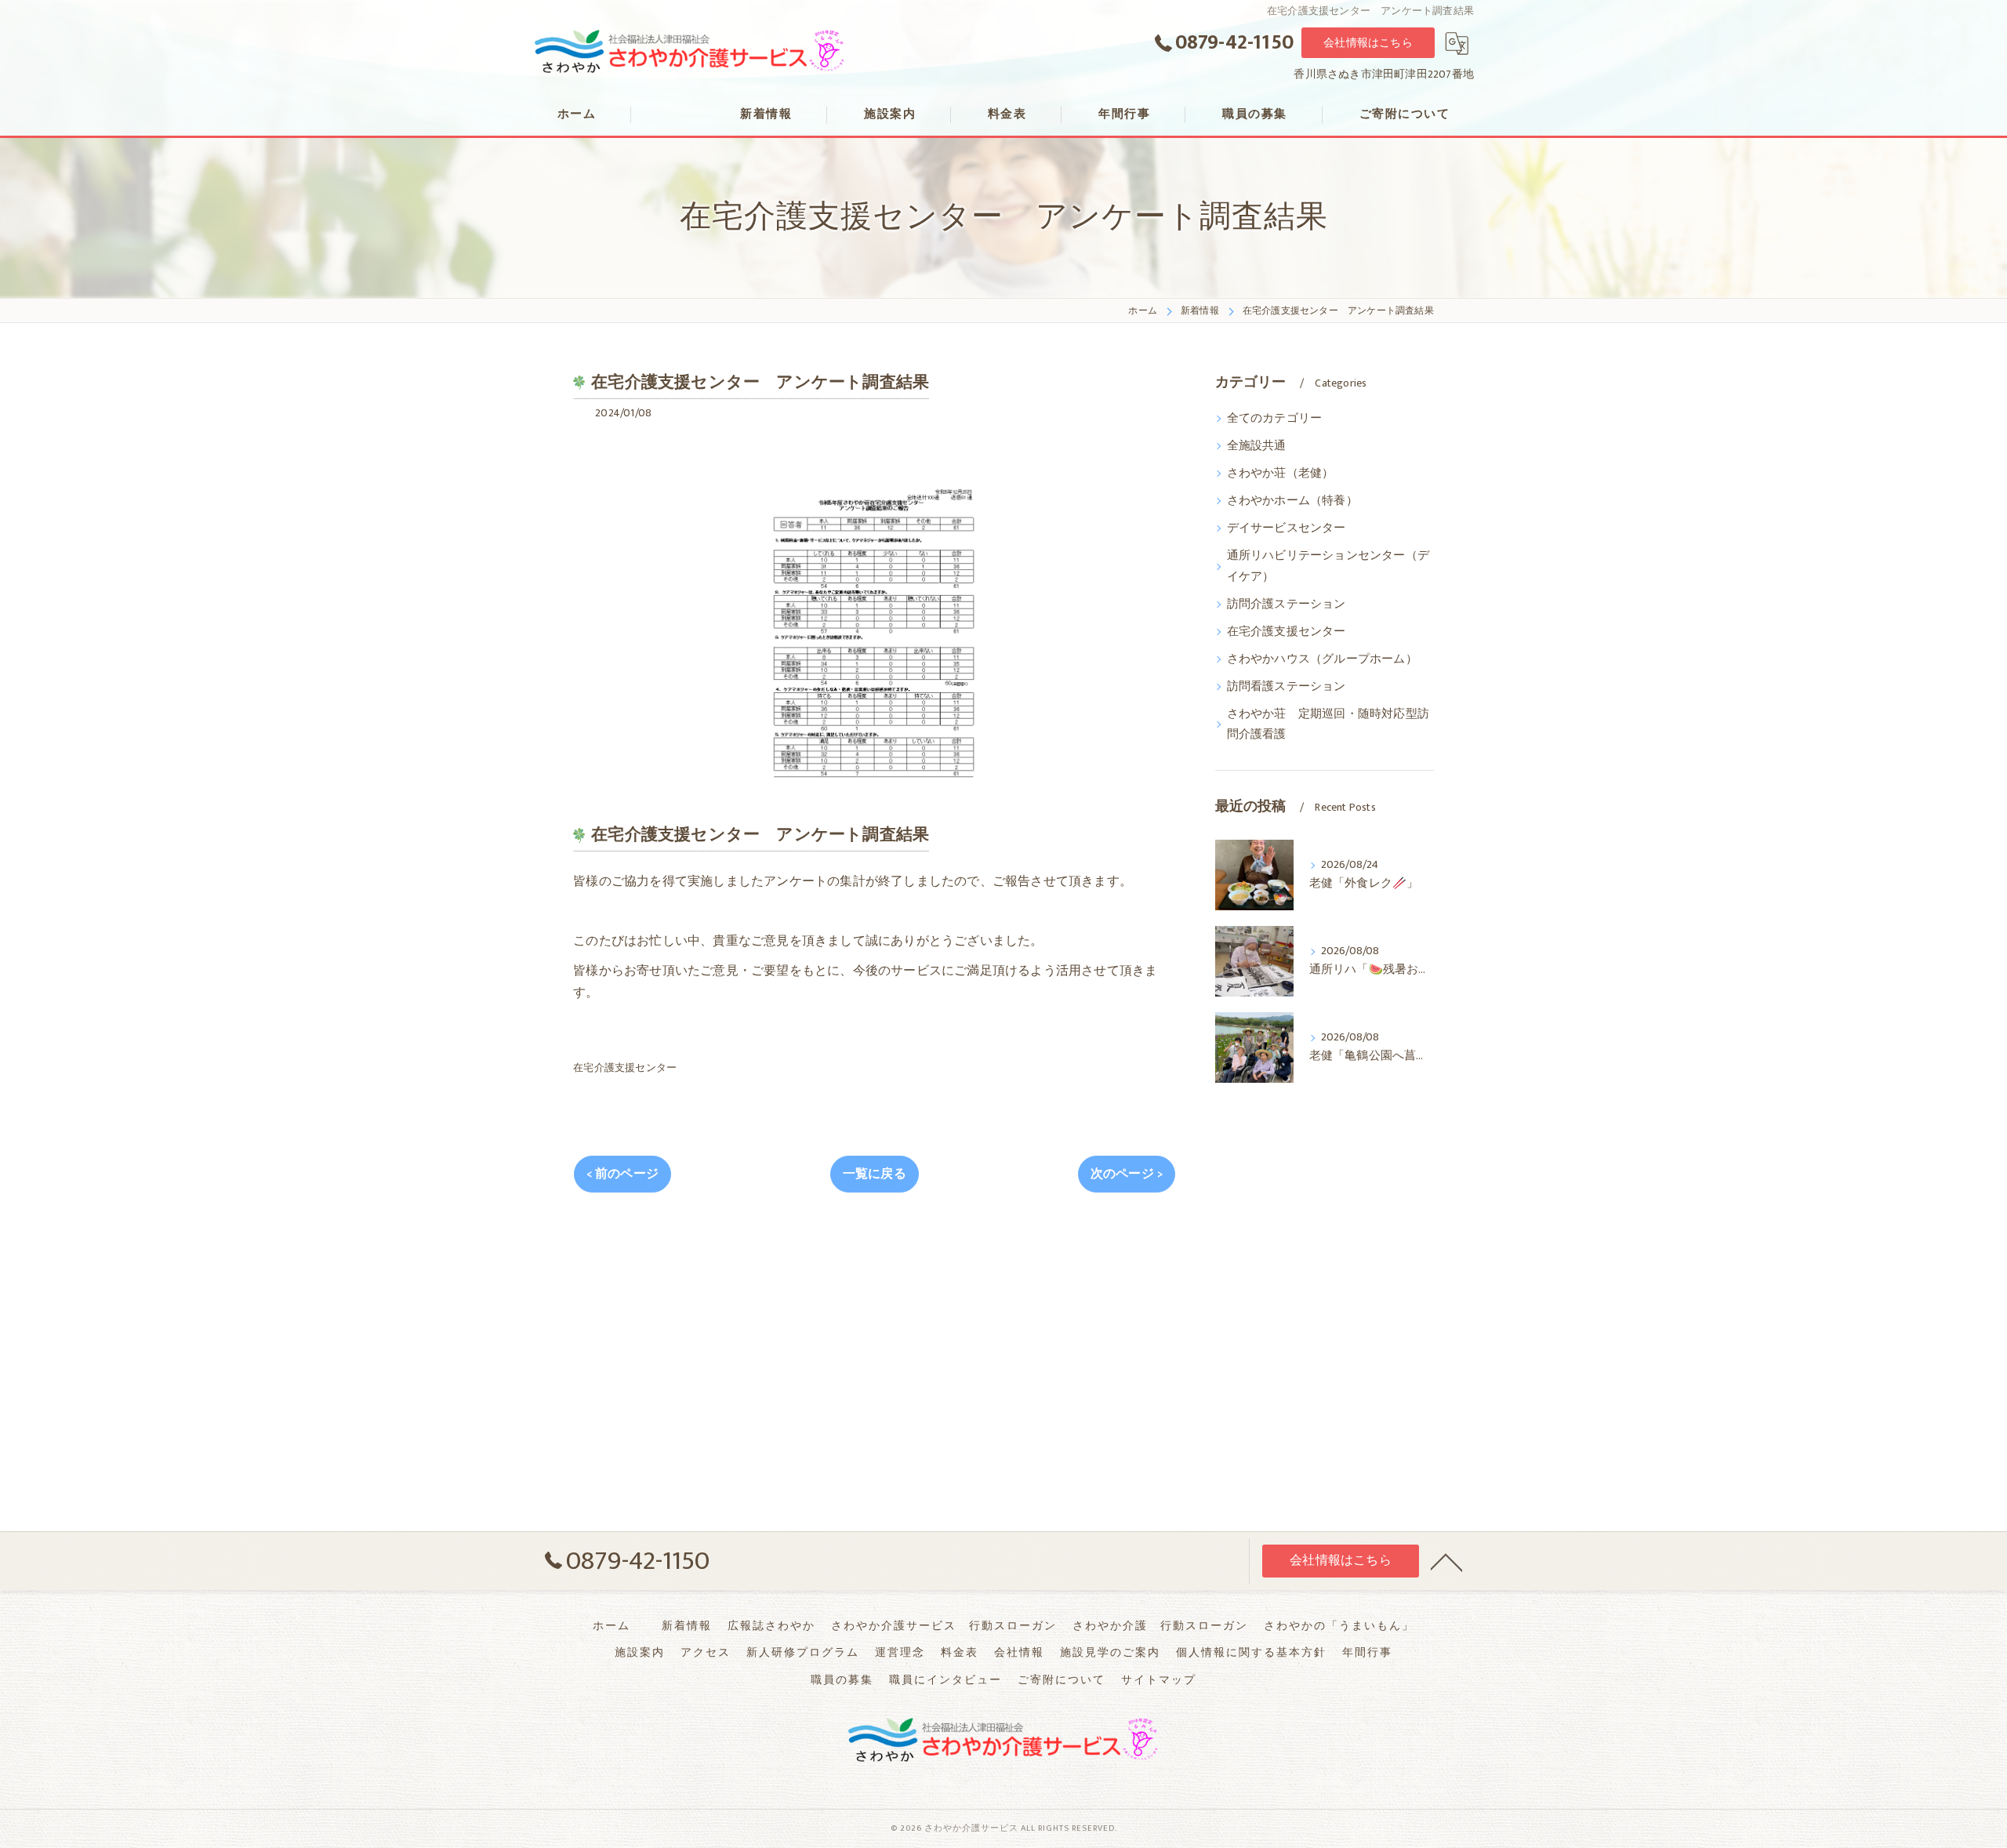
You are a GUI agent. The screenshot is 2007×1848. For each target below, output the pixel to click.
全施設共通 (1257, 446)
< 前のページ (622, 1174)
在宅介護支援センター (625, 1068)
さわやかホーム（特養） (1292, 501)
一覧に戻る (875, 1174)
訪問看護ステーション (1287, 687)
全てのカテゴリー (1275, 419)
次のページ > (1127, 1174)
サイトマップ (1159, 1680)
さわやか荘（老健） (1281, 474)
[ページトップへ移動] (1446, 1561)
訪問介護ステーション (1287, 605)
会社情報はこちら (1368, 43)
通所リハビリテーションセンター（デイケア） (1328, 566)
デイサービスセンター (1287, 528)
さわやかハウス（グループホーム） (1322, 659)
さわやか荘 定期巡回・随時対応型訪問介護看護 (1328, 724)
